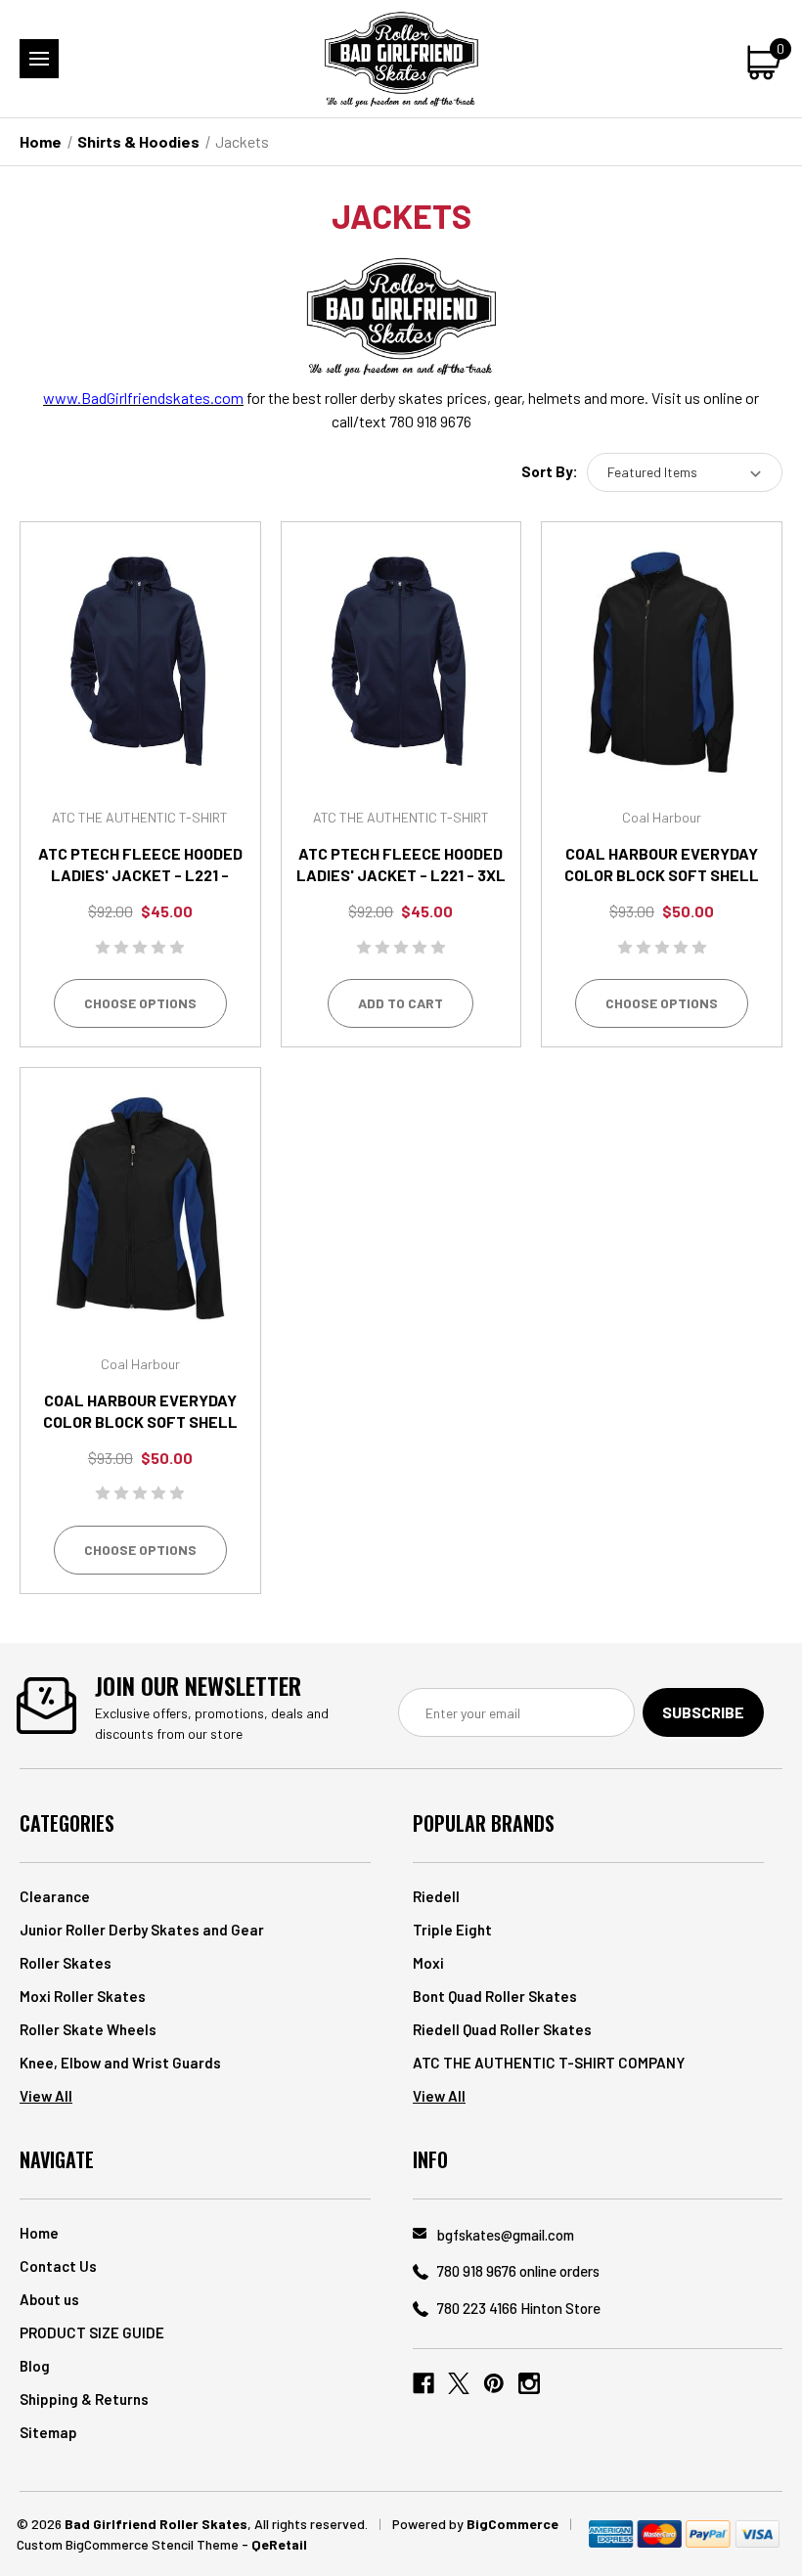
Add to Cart (401, 1003)
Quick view (140, 637)
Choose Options (140, 1003)
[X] (459, 2383)
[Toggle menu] (39, 59)
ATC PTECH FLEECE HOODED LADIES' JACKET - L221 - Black (140, 875)
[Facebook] (423, 2383)
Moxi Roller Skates (83, 1996)
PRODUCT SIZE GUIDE (92, 2332)
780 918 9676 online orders (518, 2271)
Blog (35, 2366)
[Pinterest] (494, 2383)
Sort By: (550, 471)
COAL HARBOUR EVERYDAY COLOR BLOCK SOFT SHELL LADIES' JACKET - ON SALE (140, 1421)
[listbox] (685, 472)
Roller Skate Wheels (88, 2029)
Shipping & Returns (84, 2399)
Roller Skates (66, 1963)
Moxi (428, 1963)
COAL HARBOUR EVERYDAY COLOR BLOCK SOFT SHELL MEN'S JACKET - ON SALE (662, 875)
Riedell (436, 1896)
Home (39, 2233)
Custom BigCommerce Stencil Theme (128, 2544)
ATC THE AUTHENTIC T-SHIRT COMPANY (549, 2063)
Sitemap (48, 2432)
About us (49, 2299)
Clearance (55, 1896)
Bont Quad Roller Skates (495, 1996)
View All (46, 2096)
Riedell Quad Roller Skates (502, 2029)
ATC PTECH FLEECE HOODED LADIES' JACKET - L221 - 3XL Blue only (401, 875)
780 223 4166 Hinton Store (519, 2308)
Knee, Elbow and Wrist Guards (120, 2063)
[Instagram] (529, 2383)
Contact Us (58, 2266)
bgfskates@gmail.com (506, 2235)
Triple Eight (452, 1930)
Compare (134, 687)
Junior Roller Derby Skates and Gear (142, 1930)
